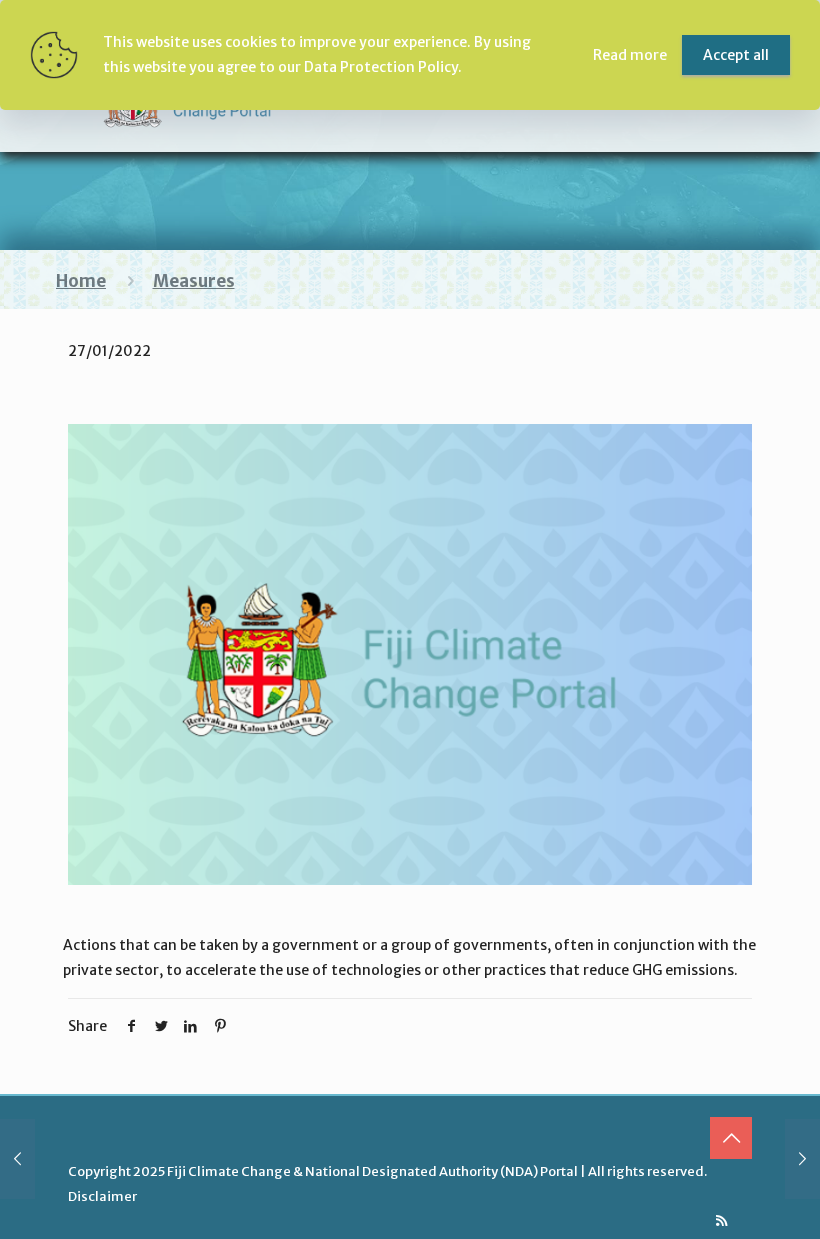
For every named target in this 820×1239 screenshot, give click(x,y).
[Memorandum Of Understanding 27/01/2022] (802, 1159)
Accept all (736, 55)
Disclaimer (102, 1196)
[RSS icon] (721, 1220)
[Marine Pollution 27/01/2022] (17, 1159)
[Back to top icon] (731, 1138)
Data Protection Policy (381, 67)
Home (81, 281)
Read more (630, 55)
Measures (194, 281)
